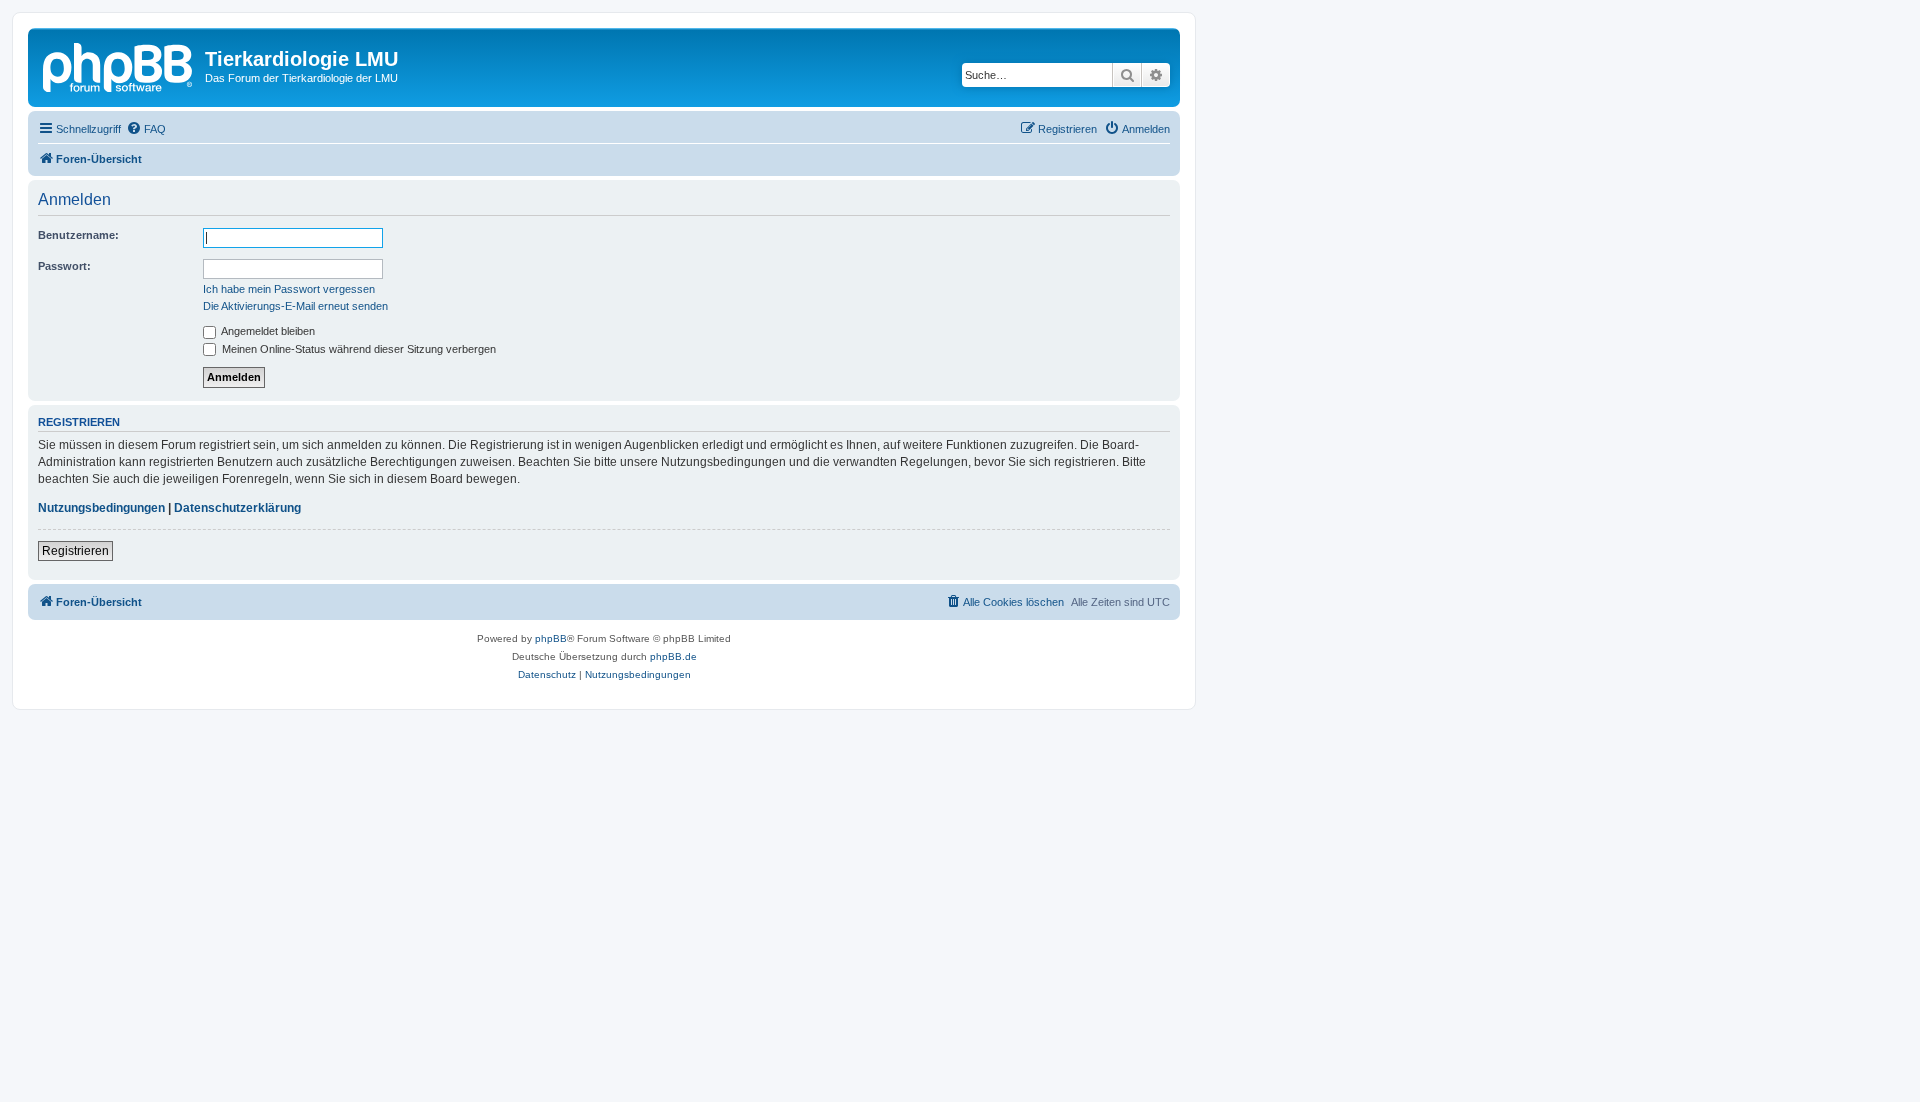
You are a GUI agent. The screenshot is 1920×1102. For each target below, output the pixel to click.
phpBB (551, 638)
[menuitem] (146, 129)
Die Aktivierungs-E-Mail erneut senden (295, 306)
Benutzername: (78, 235)
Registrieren (75, 551)
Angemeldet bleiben (267, 331)
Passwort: (64, 266)
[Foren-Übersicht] (119, 65)
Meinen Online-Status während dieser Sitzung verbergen (357, 349)
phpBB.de (673, 656)
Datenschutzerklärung (237, 508)
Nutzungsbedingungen (101, 508)
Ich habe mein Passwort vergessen (289, 289)
